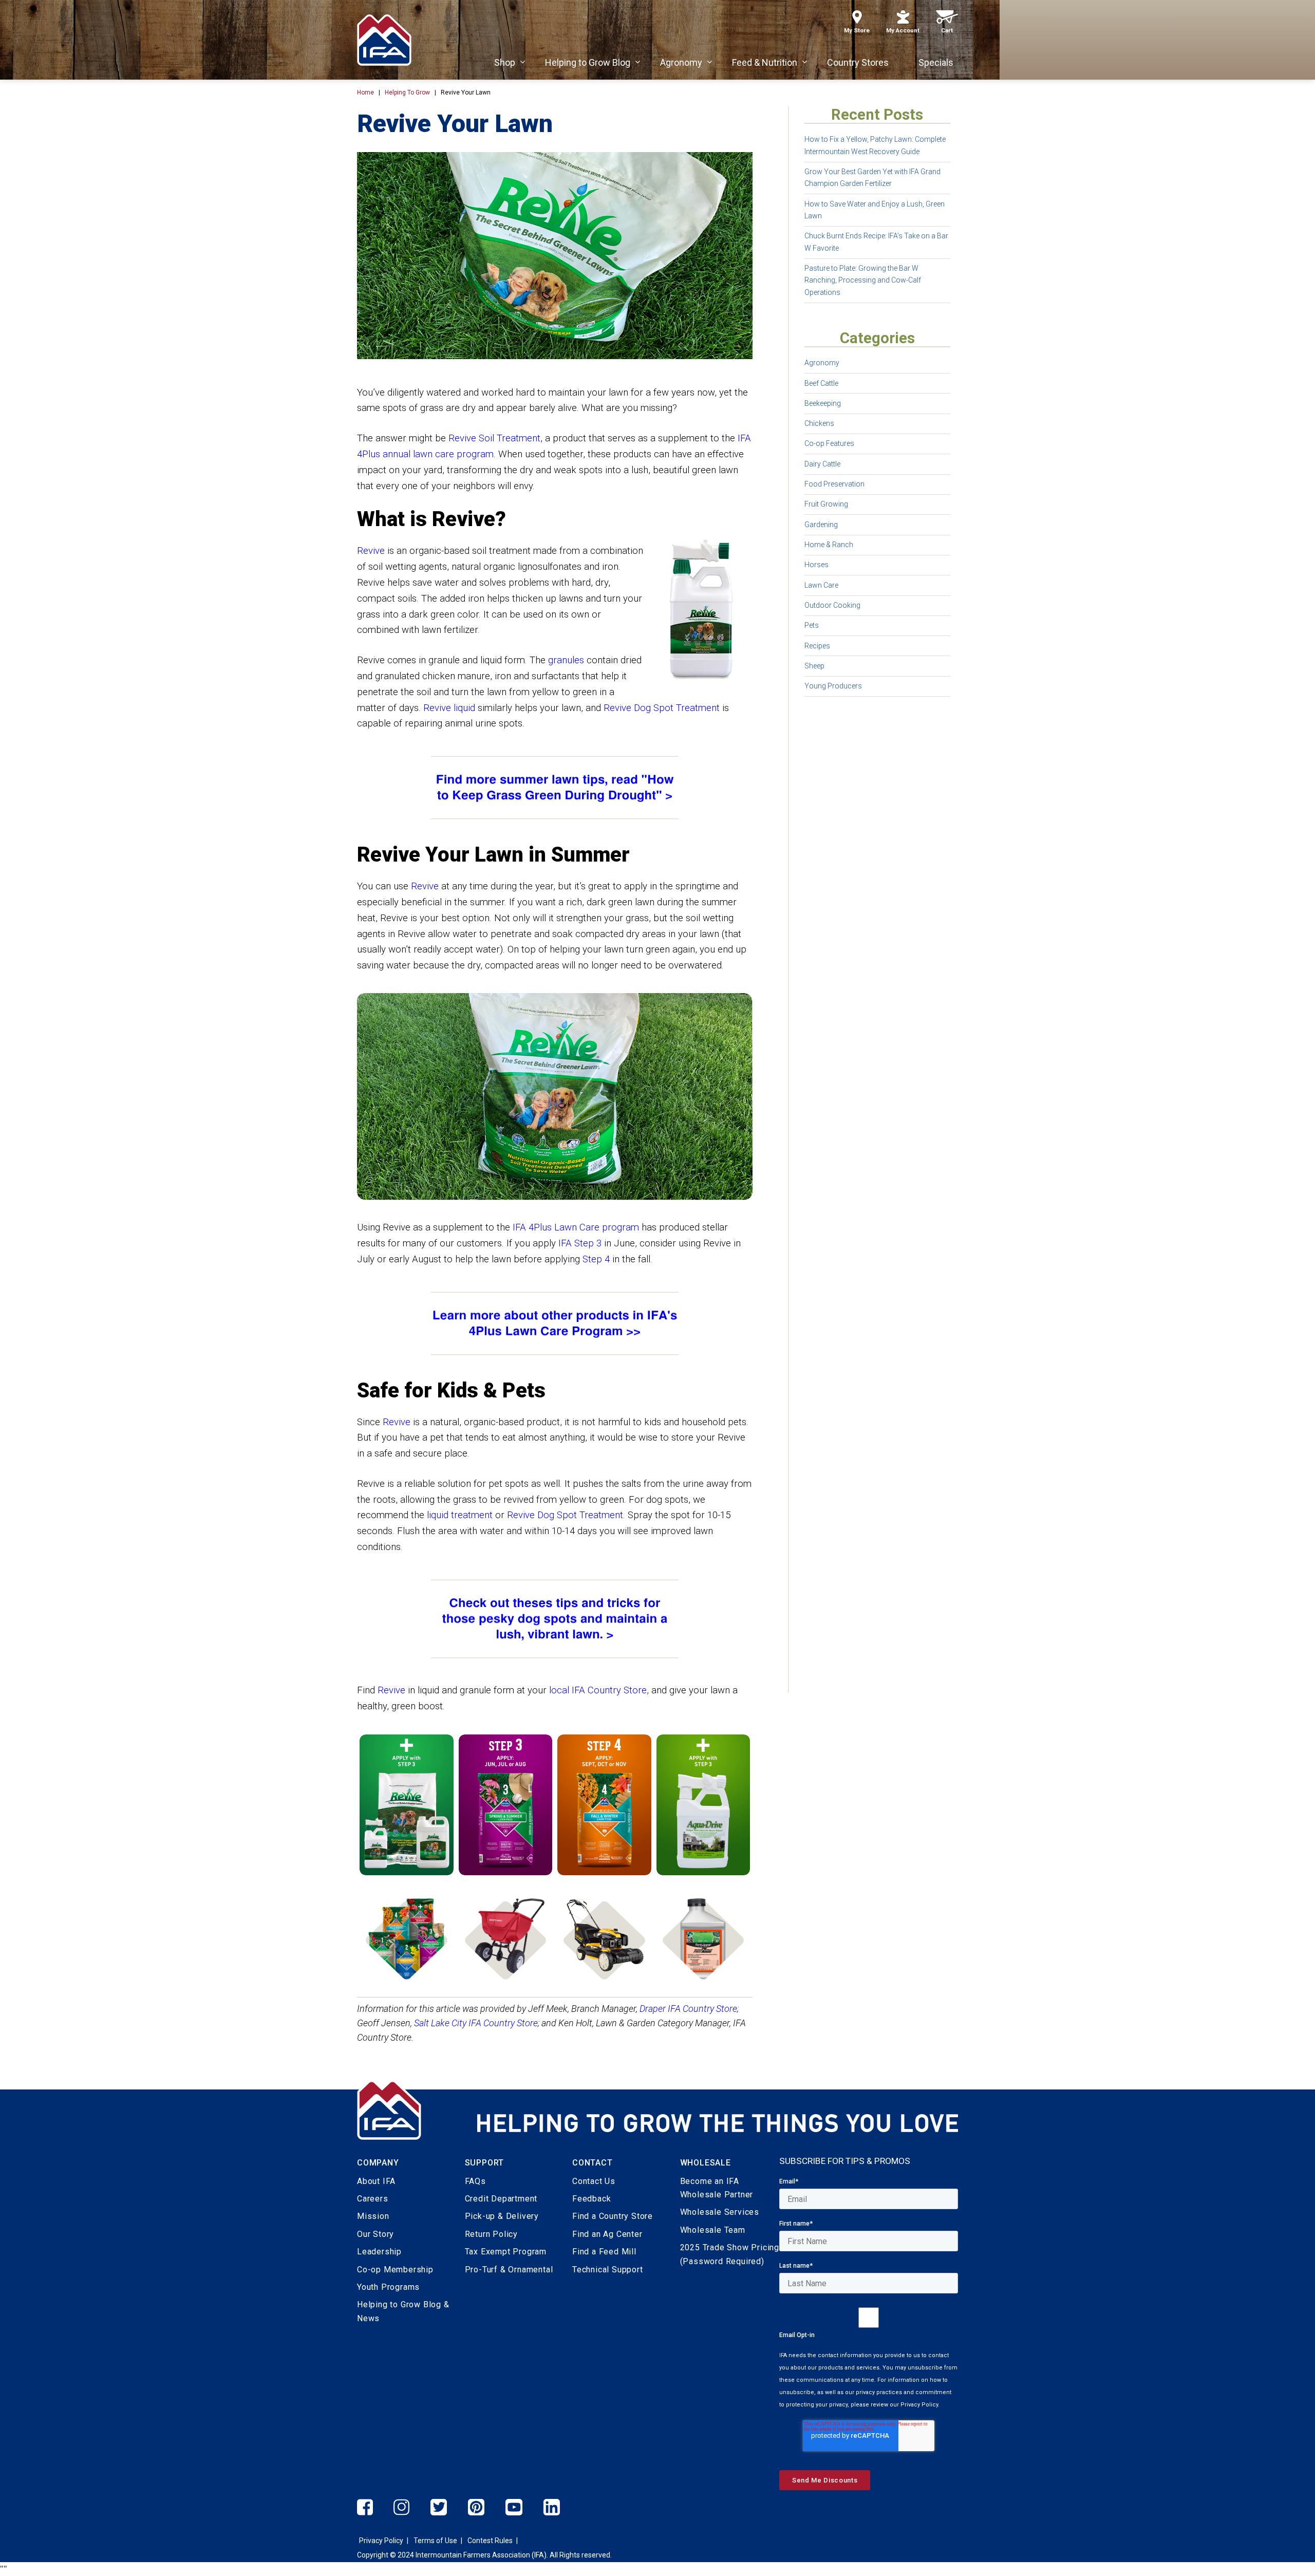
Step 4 (596, 1259)
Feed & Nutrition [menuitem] (765, 62)
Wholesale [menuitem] (706, 2163)
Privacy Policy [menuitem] (381, 2541)
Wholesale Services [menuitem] (720, 2212)
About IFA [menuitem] (376, 2181)
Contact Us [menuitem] (594, 2181)
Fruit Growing (826, 504)
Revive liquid (449, 708)
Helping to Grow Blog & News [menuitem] (403, 2311)
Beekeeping (823, 403)
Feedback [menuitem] (591, 2199)
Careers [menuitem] (373, 2199)
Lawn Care (821, 585)
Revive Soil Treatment (494, 438)
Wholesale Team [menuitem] (713, 2230)
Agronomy (822, 363)
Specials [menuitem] (936, 62)
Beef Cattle (821, 383)
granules (566, 660)
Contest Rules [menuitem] (490, 2541)
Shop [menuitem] (505, 62)
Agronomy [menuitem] (681, 62)
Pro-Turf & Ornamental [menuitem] (509, 2270)
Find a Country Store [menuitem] (613, 2216)
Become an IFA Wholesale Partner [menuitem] (717, 2188)
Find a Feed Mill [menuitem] (604, 2252)
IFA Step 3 (580, 1243)
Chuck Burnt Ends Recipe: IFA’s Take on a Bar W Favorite (876, 242)
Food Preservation (834, 484)
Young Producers (833, 686)
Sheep (814, 666)
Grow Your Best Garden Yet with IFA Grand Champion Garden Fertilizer (872, 178)
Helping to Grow (407, 92)
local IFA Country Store (598, 1690)
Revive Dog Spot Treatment (662, 708)
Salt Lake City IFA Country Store (476, 2023)
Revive (371, 551)
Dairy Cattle (822, 464)
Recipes (817, 646)
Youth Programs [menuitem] (388, 2287)
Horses (816, 565)
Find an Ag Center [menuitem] (607, 2234)
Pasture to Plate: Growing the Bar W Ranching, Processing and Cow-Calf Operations (863, 280)
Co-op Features (829, 443)
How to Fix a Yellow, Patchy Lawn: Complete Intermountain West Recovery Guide (875, 145)
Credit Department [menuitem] (501, 2199)
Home (365, 92)
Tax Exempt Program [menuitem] (506, 2252)
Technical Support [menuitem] (608, 2270)
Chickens (819, 423)
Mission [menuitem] (373, 2216)
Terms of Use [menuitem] (435, 2541)
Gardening (821, 525)
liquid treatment (460, 1515)
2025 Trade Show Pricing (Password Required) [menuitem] (730, 2254)
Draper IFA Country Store (688, 2009)
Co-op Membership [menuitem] (395, 2270)
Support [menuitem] (485, 2163)
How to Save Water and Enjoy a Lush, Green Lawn (875, 210)
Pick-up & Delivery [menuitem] (502, 2216)
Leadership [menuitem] (379, 2252)
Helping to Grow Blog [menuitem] (588, 62)
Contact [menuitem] (593, 2163)
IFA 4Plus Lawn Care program (576, 1227)
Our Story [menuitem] (375, 2234)
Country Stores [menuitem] (858, 62)
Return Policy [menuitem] (491, 2234)
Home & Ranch (829, 545)
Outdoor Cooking (832, 605)
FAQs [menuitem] (475, 2181)
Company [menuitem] (378, 2163)
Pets (812, 625)
